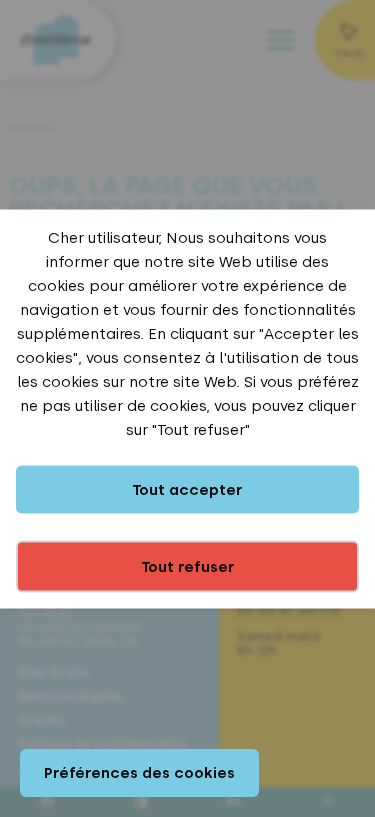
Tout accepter (187, 489)
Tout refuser (188, 566)
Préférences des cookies (139, 773)
